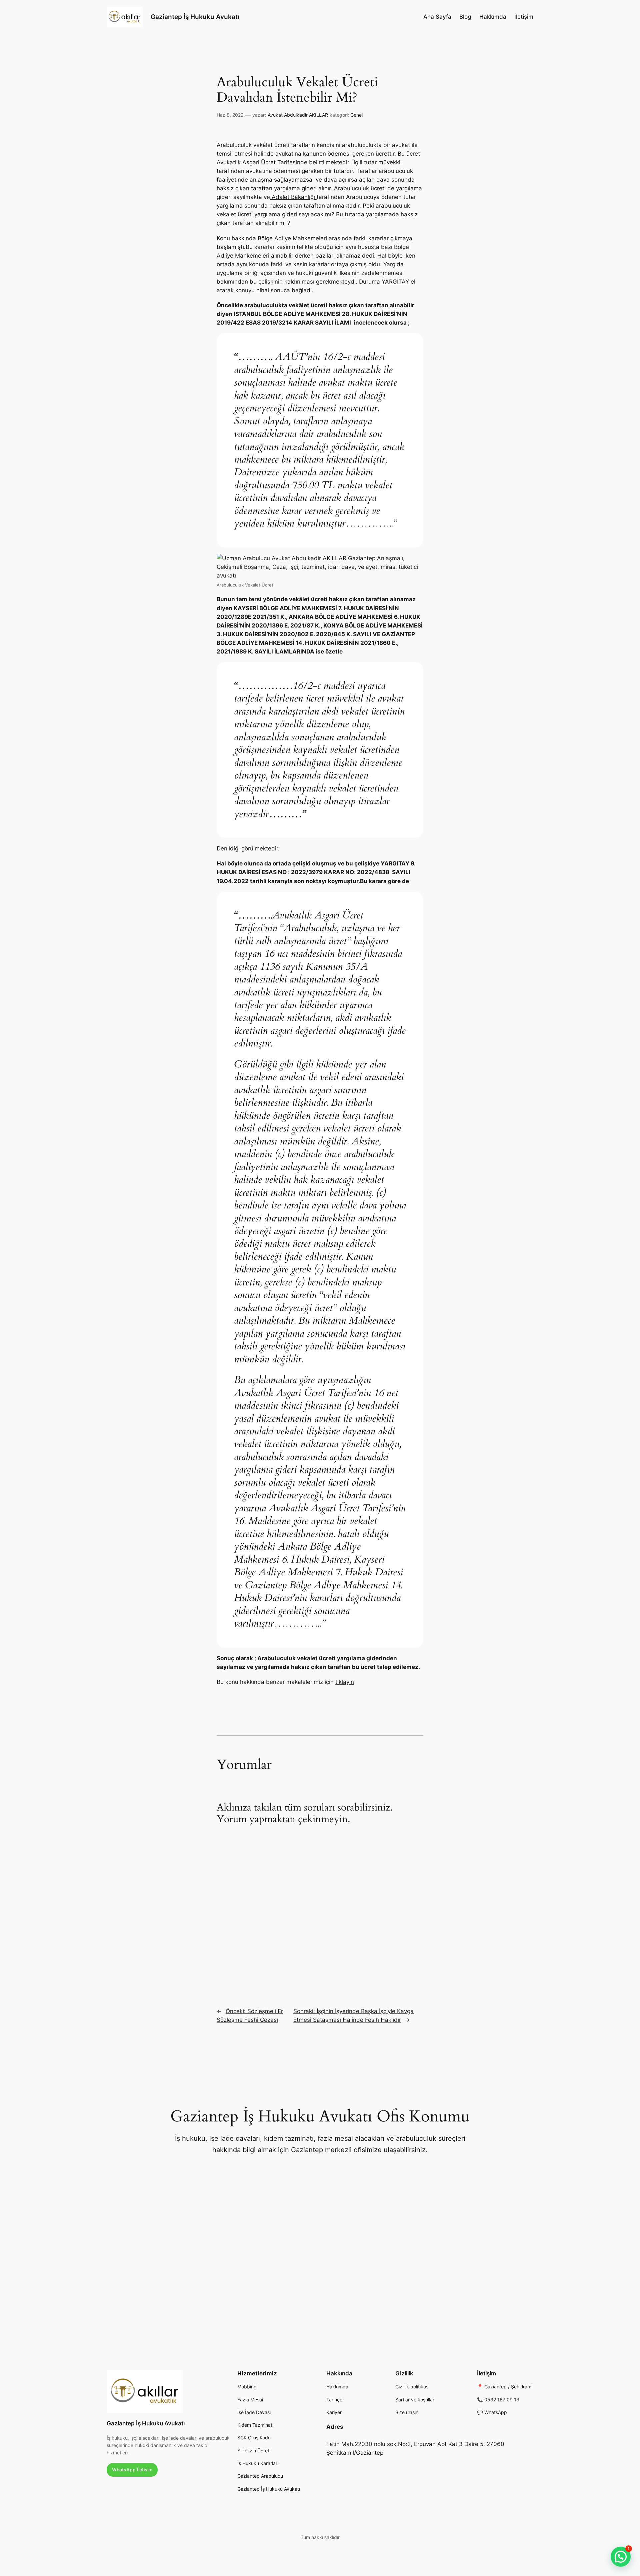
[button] (621, 2557)
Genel (356, 115)
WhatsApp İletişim (132, 2470)
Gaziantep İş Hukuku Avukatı (195, 17)
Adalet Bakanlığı (293, 197)
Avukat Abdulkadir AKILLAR (298, 115)
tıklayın (345, 1682)
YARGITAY (395, 282)
